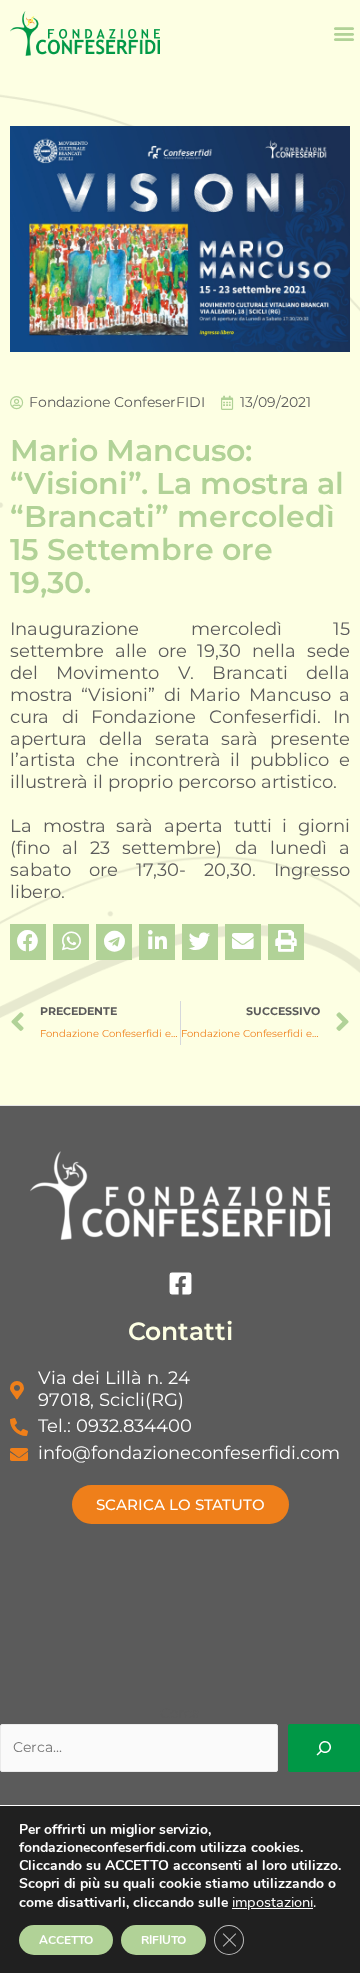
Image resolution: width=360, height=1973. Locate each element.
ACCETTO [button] (66, 1940)
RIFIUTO (163, 1940)
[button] (343, 33)
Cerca (180, 1713)
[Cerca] (324, 1748)
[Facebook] (180, 1283)
